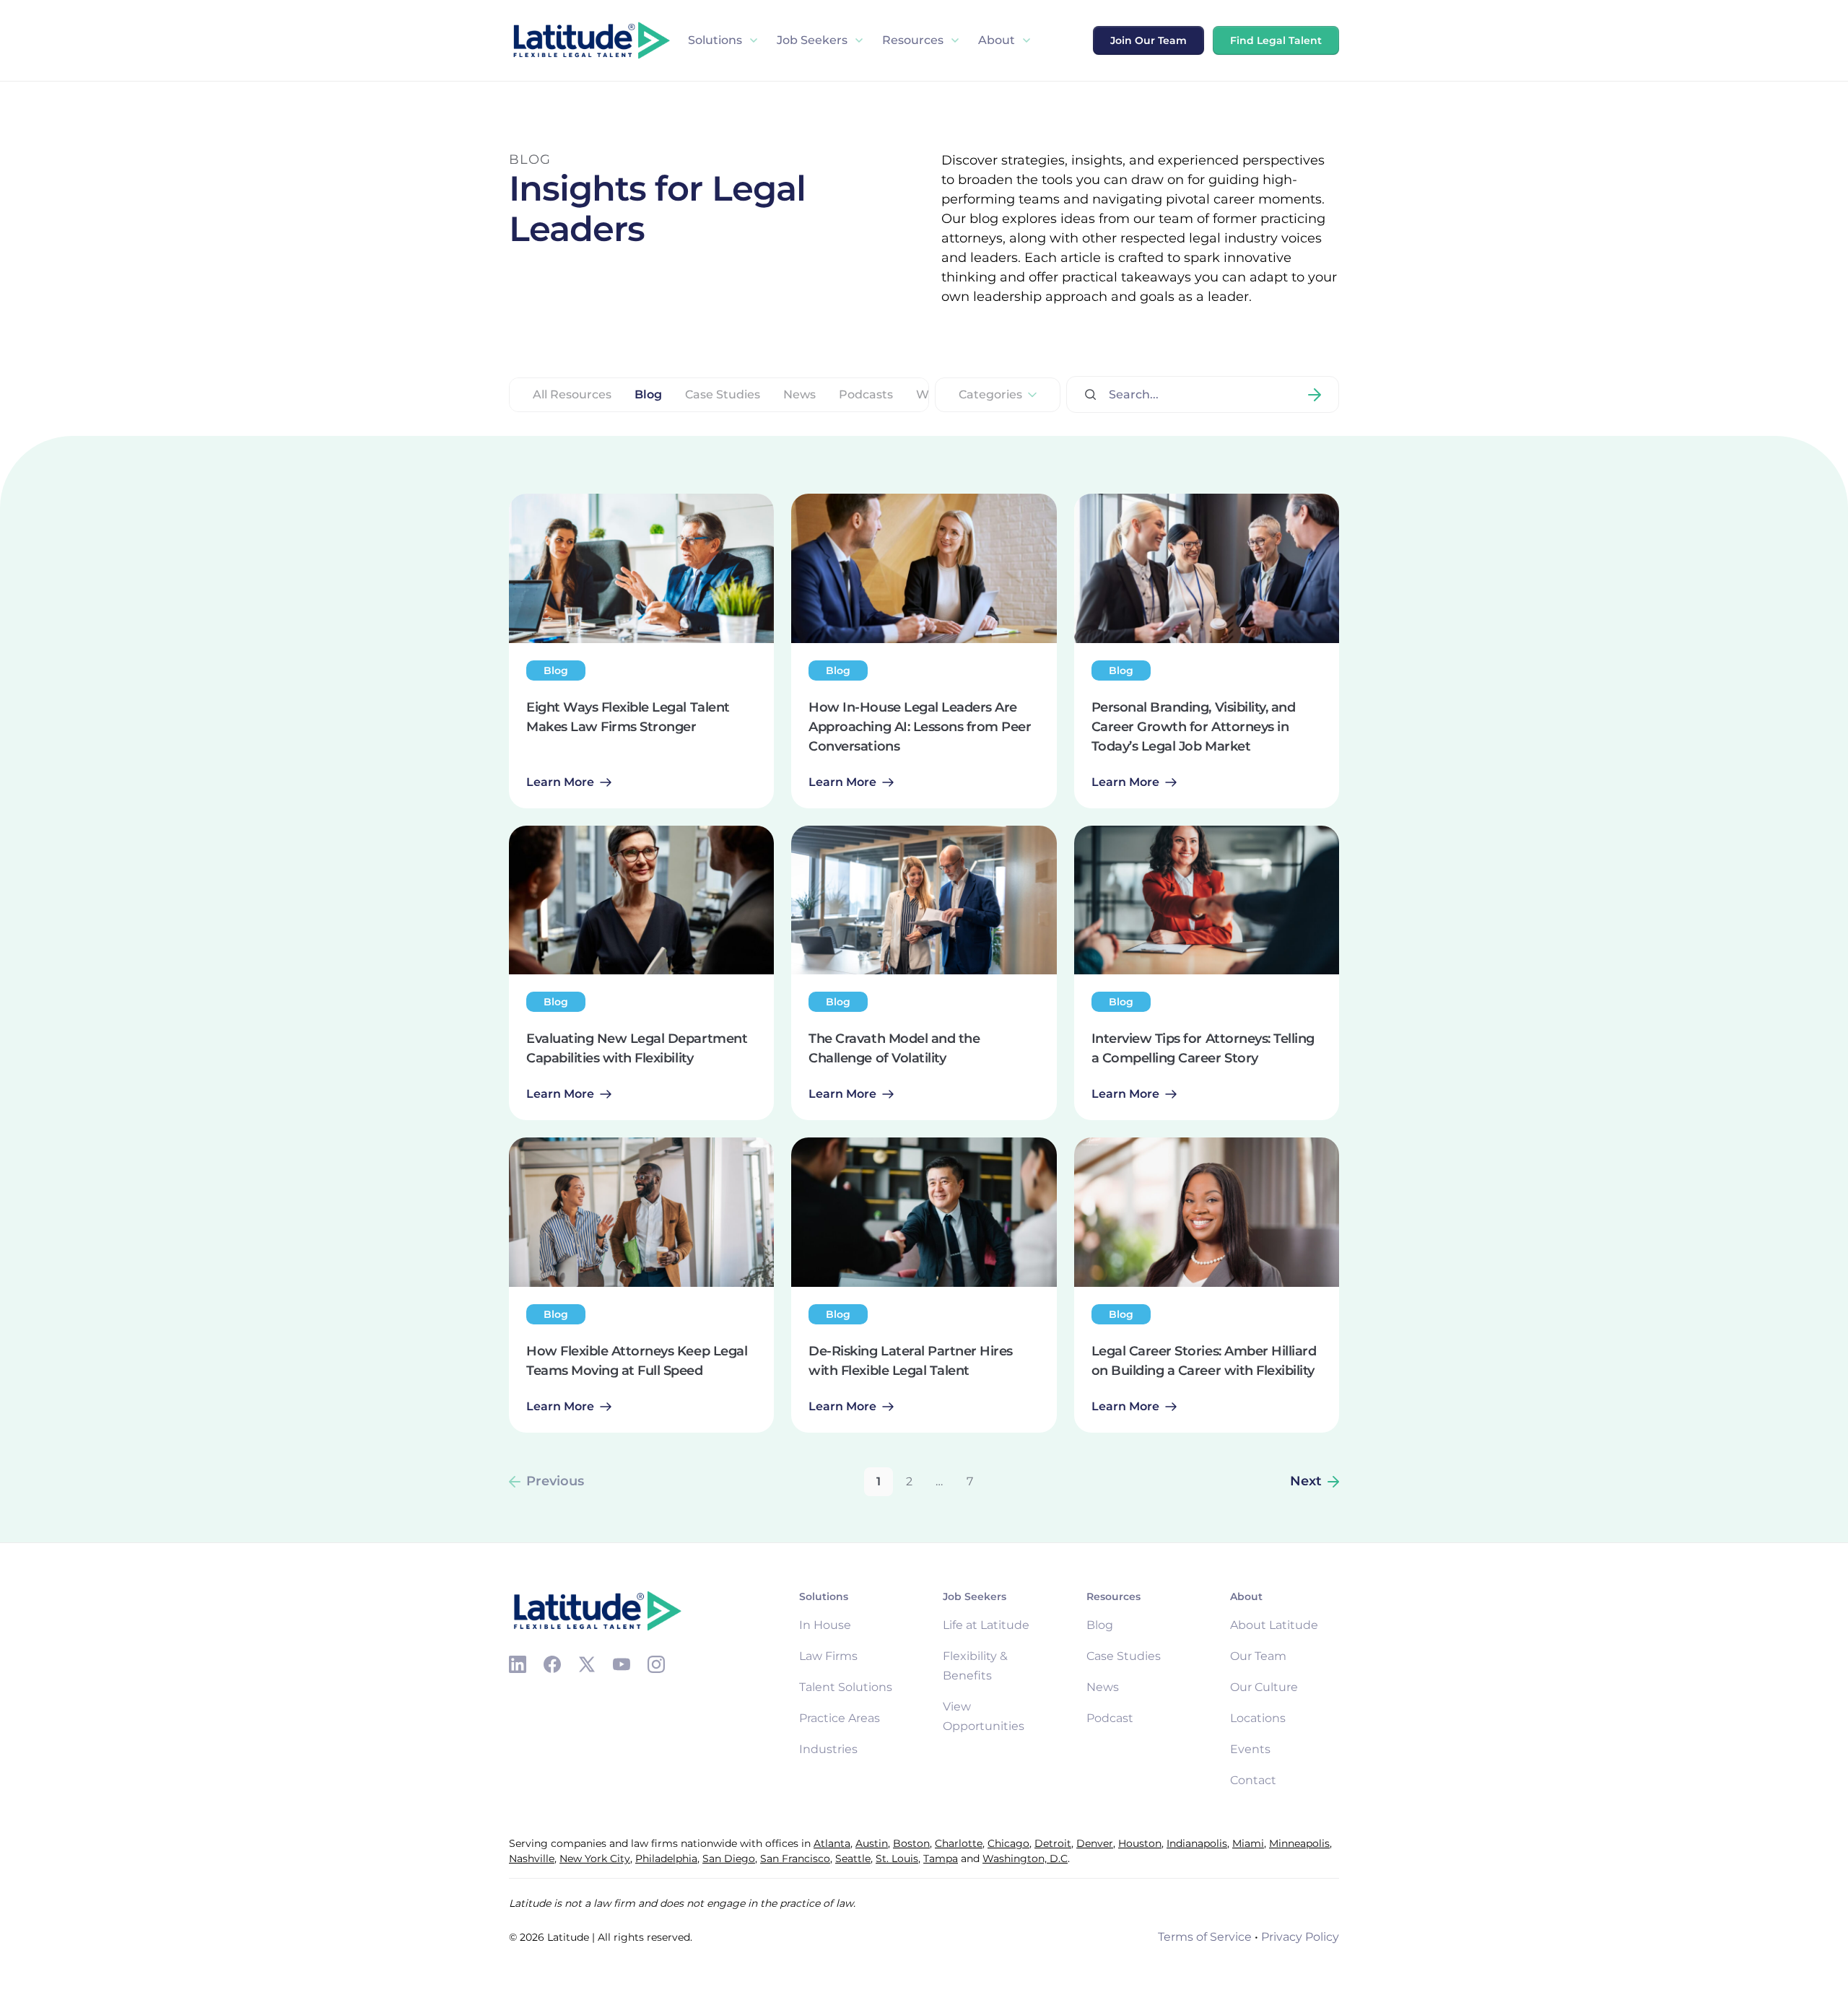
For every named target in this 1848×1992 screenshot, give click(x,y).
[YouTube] (622, 1664)
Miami (1248, 1843)
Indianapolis (1197, 1843)
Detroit (1053, 1843)
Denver (1095, 1843)
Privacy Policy (1300, 1937)
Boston (911, 1843)
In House (825, 1625)
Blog (1100, 1625)
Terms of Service (1205, 1937)
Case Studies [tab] (723, 395)
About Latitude (1274, 1625)
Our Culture (1264, 1687)
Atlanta (832, 1843)
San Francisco (795, 1858)
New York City (595, 1858)
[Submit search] (1315, 394)
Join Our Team (1149, 40)
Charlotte (959, 1843)
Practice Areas (840, 1718)
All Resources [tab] (572, 395)
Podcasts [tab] (866, 395)
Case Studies (1124, 1656)
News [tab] (799, 395)
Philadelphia (666, 1858)
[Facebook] (552, 1664)
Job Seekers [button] (812, 40)
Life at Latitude (986, 1625)
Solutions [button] (715, 40)
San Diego (729, 1858)
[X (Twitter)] (587, 1664)
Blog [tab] (648, 395)
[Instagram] (656, 1664)
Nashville (532, 1858)
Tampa (941, 1858)
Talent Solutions (846, 1687)
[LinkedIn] (518, 1664)
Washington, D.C (1025, 1858)
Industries (828, 1749)
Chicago (1008, 1843)
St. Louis (897, 1858)
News (1103, 1687)
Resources (913, 40)
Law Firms (828, 1656)
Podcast (1110, 1718)
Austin (872, 1843)
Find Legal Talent (1276, 40)
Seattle (853, 1858)
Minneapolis (1299, 1843)
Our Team (1258, 1656)
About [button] (997, 40)
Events (1250, 1749)
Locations (1258, 1718)
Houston (1140, 1843)
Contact (1253, 1780)
